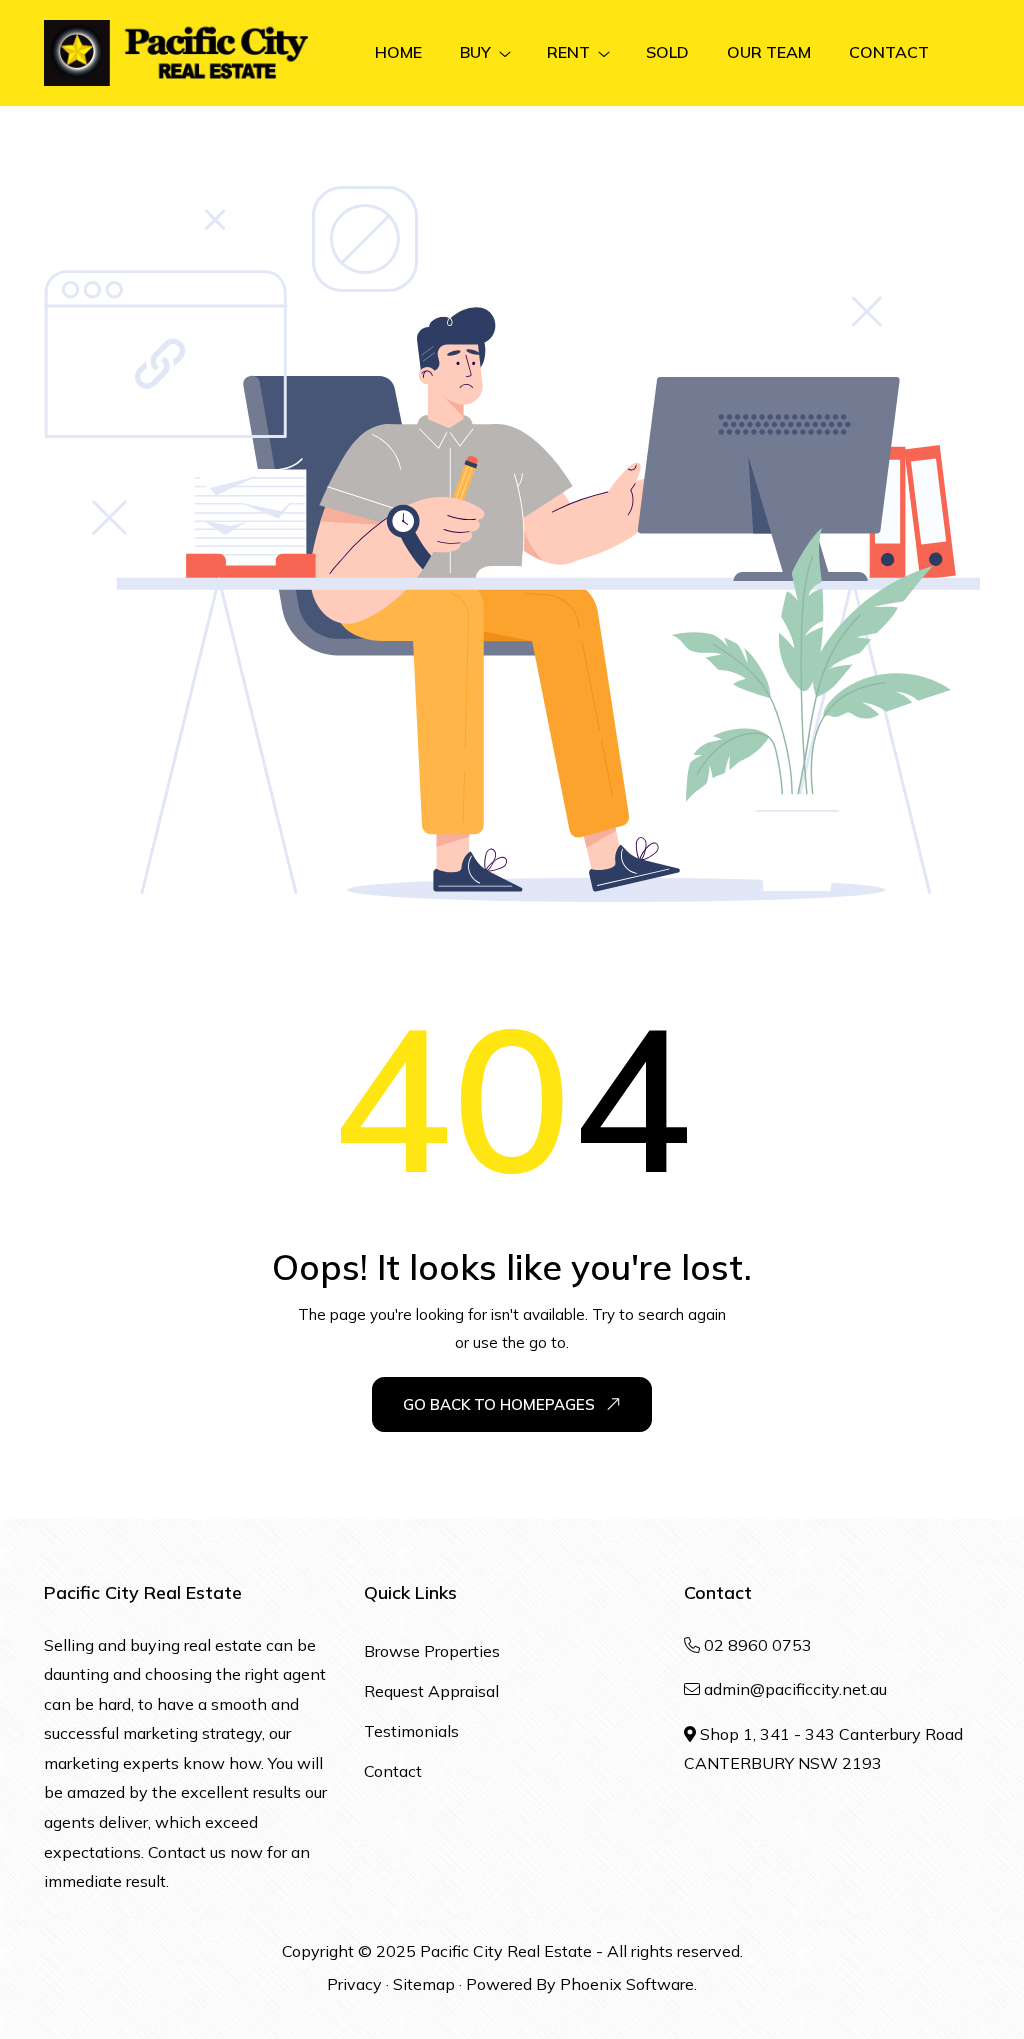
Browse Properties (432, 1651)
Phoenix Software (627, 1984)
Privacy (354, 1984)
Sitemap (424, 1984)
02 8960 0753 (758, 1645)
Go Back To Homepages (499, 1404)
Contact (393, 1771)
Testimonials (411, 1731)
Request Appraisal (431, 1691)
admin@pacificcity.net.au (795, 1689)
